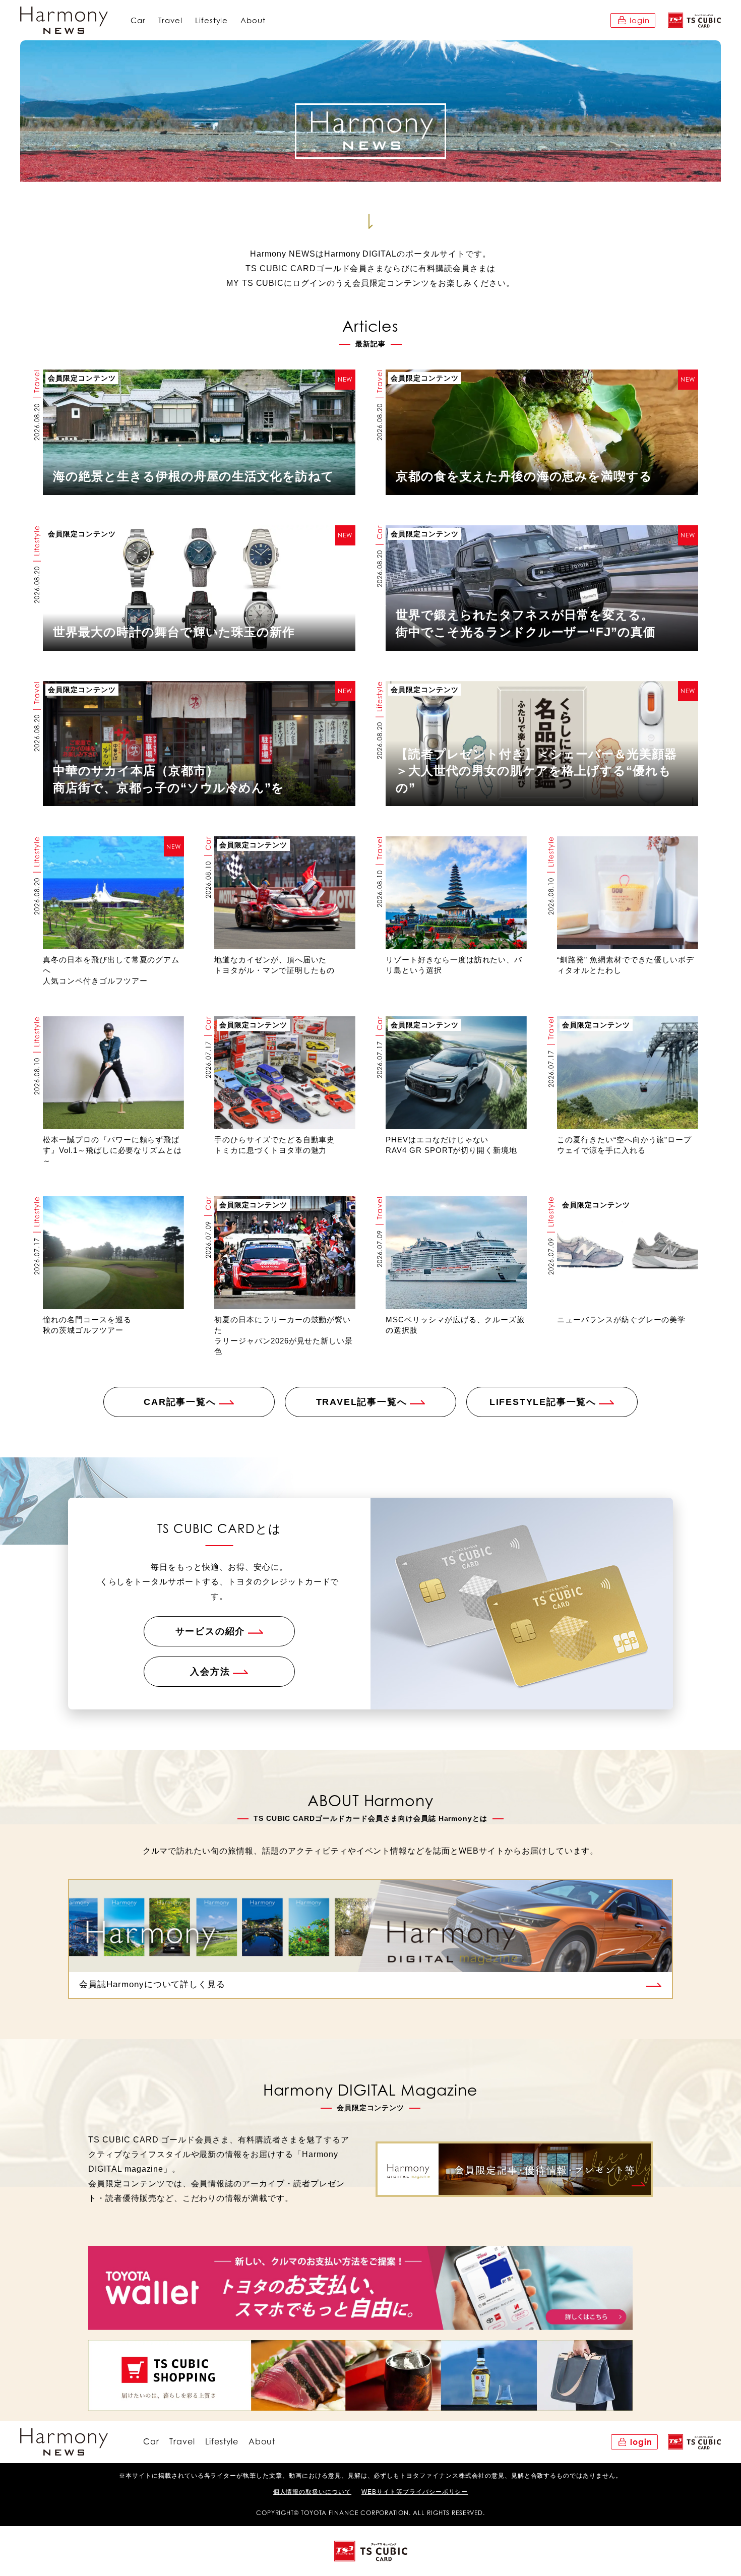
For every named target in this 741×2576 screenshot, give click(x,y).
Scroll (371, 206)
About (253, 20)
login (640, 20)
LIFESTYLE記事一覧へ (543, 1402)
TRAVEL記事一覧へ (362, 1402)
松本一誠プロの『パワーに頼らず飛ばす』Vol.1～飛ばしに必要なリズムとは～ (112, 1150)
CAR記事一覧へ (180, 1402)
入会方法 (210, 1672)
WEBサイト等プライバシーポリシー (415, 2492)
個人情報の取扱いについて (313, 2492)
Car (138, 20)
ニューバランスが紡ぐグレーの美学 (621, 1320)
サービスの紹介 (210, 1631)
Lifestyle (212, 20)
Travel (170, 20)
